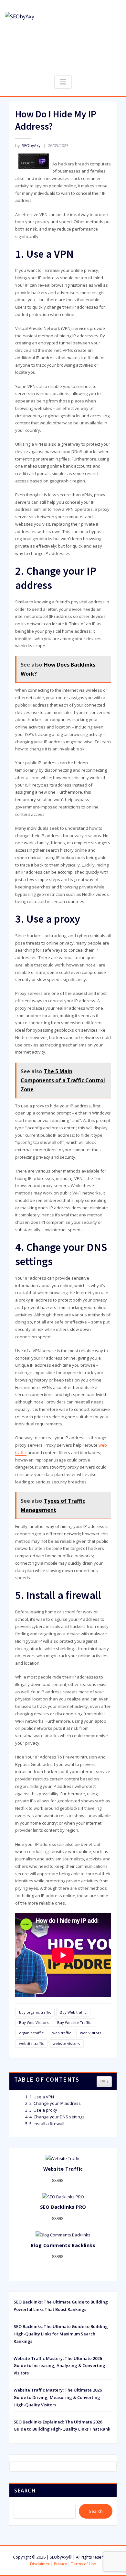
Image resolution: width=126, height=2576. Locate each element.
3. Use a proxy (43, 2110)
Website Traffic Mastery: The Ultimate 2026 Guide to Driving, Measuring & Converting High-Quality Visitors (58, 2397)
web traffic (62, 2033)
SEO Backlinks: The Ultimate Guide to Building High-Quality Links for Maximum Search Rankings (61, 2334)
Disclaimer (40, 2564)
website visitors (66, 2043)
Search (25, 2491)
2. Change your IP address (55, 2103)
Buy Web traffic (73, 2012)
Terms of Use (84, 2564)
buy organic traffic (35, 2012)
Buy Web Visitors (34, 2022)
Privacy (60, 2564)
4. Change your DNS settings (57, 2117)
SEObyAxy (28, 146)
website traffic (31, 2043)
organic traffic (31, 2033)
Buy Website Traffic (74, 2022)
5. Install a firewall (47, 2124)
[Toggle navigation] (63, 82)
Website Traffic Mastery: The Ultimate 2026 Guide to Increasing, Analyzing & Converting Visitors (59, 2366)
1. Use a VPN (42, 2097)
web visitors (91, 2033)
